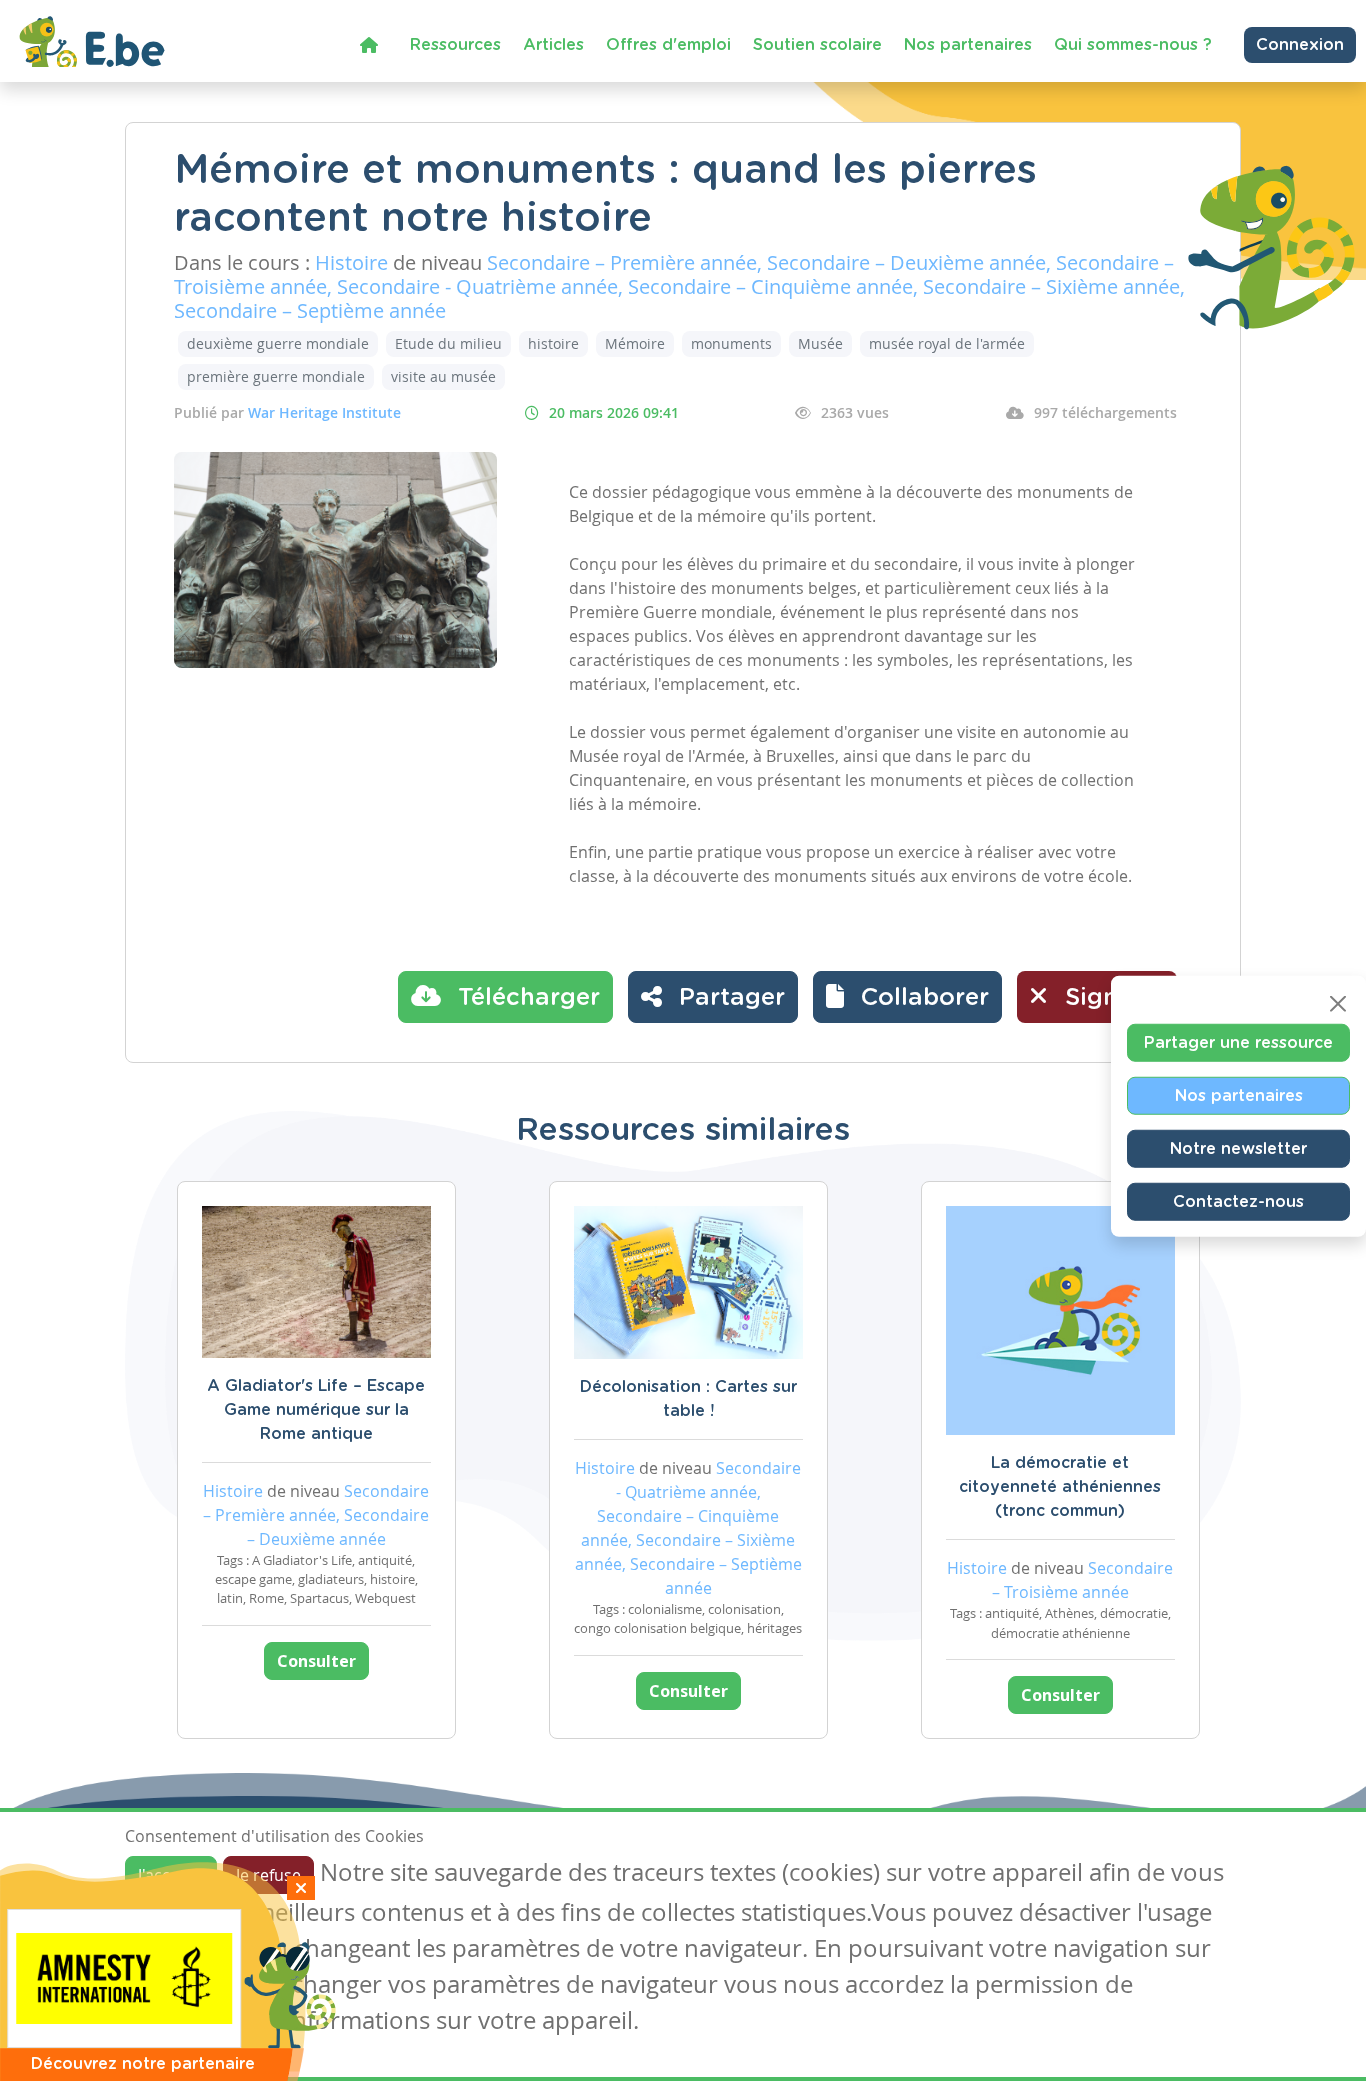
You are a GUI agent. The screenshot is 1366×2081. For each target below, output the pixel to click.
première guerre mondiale (276, 376)
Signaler (1111, 998)
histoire (553, 343)
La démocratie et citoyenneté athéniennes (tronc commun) (1060, 1487)
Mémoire (635, 343)
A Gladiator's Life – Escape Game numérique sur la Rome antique (316, 1410)
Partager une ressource (1238, 1042)
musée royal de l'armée (947, 343)
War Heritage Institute (324, 412)
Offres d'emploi (668, 45)
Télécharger (525, 998)
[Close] (1338, 1003)
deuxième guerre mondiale (278, 343)
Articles (553, 45)
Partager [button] (728, 998)
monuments (731, 343)
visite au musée (443, 376)
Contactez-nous (1238, 1201)
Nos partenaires (968, 45)
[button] (907, 997)
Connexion (1300, 45)
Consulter (316, 1661)
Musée (820, 343)
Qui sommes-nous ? (1133, 45)
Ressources (455, 45)
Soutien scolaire (817, 45)
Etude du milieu (448, 343)
